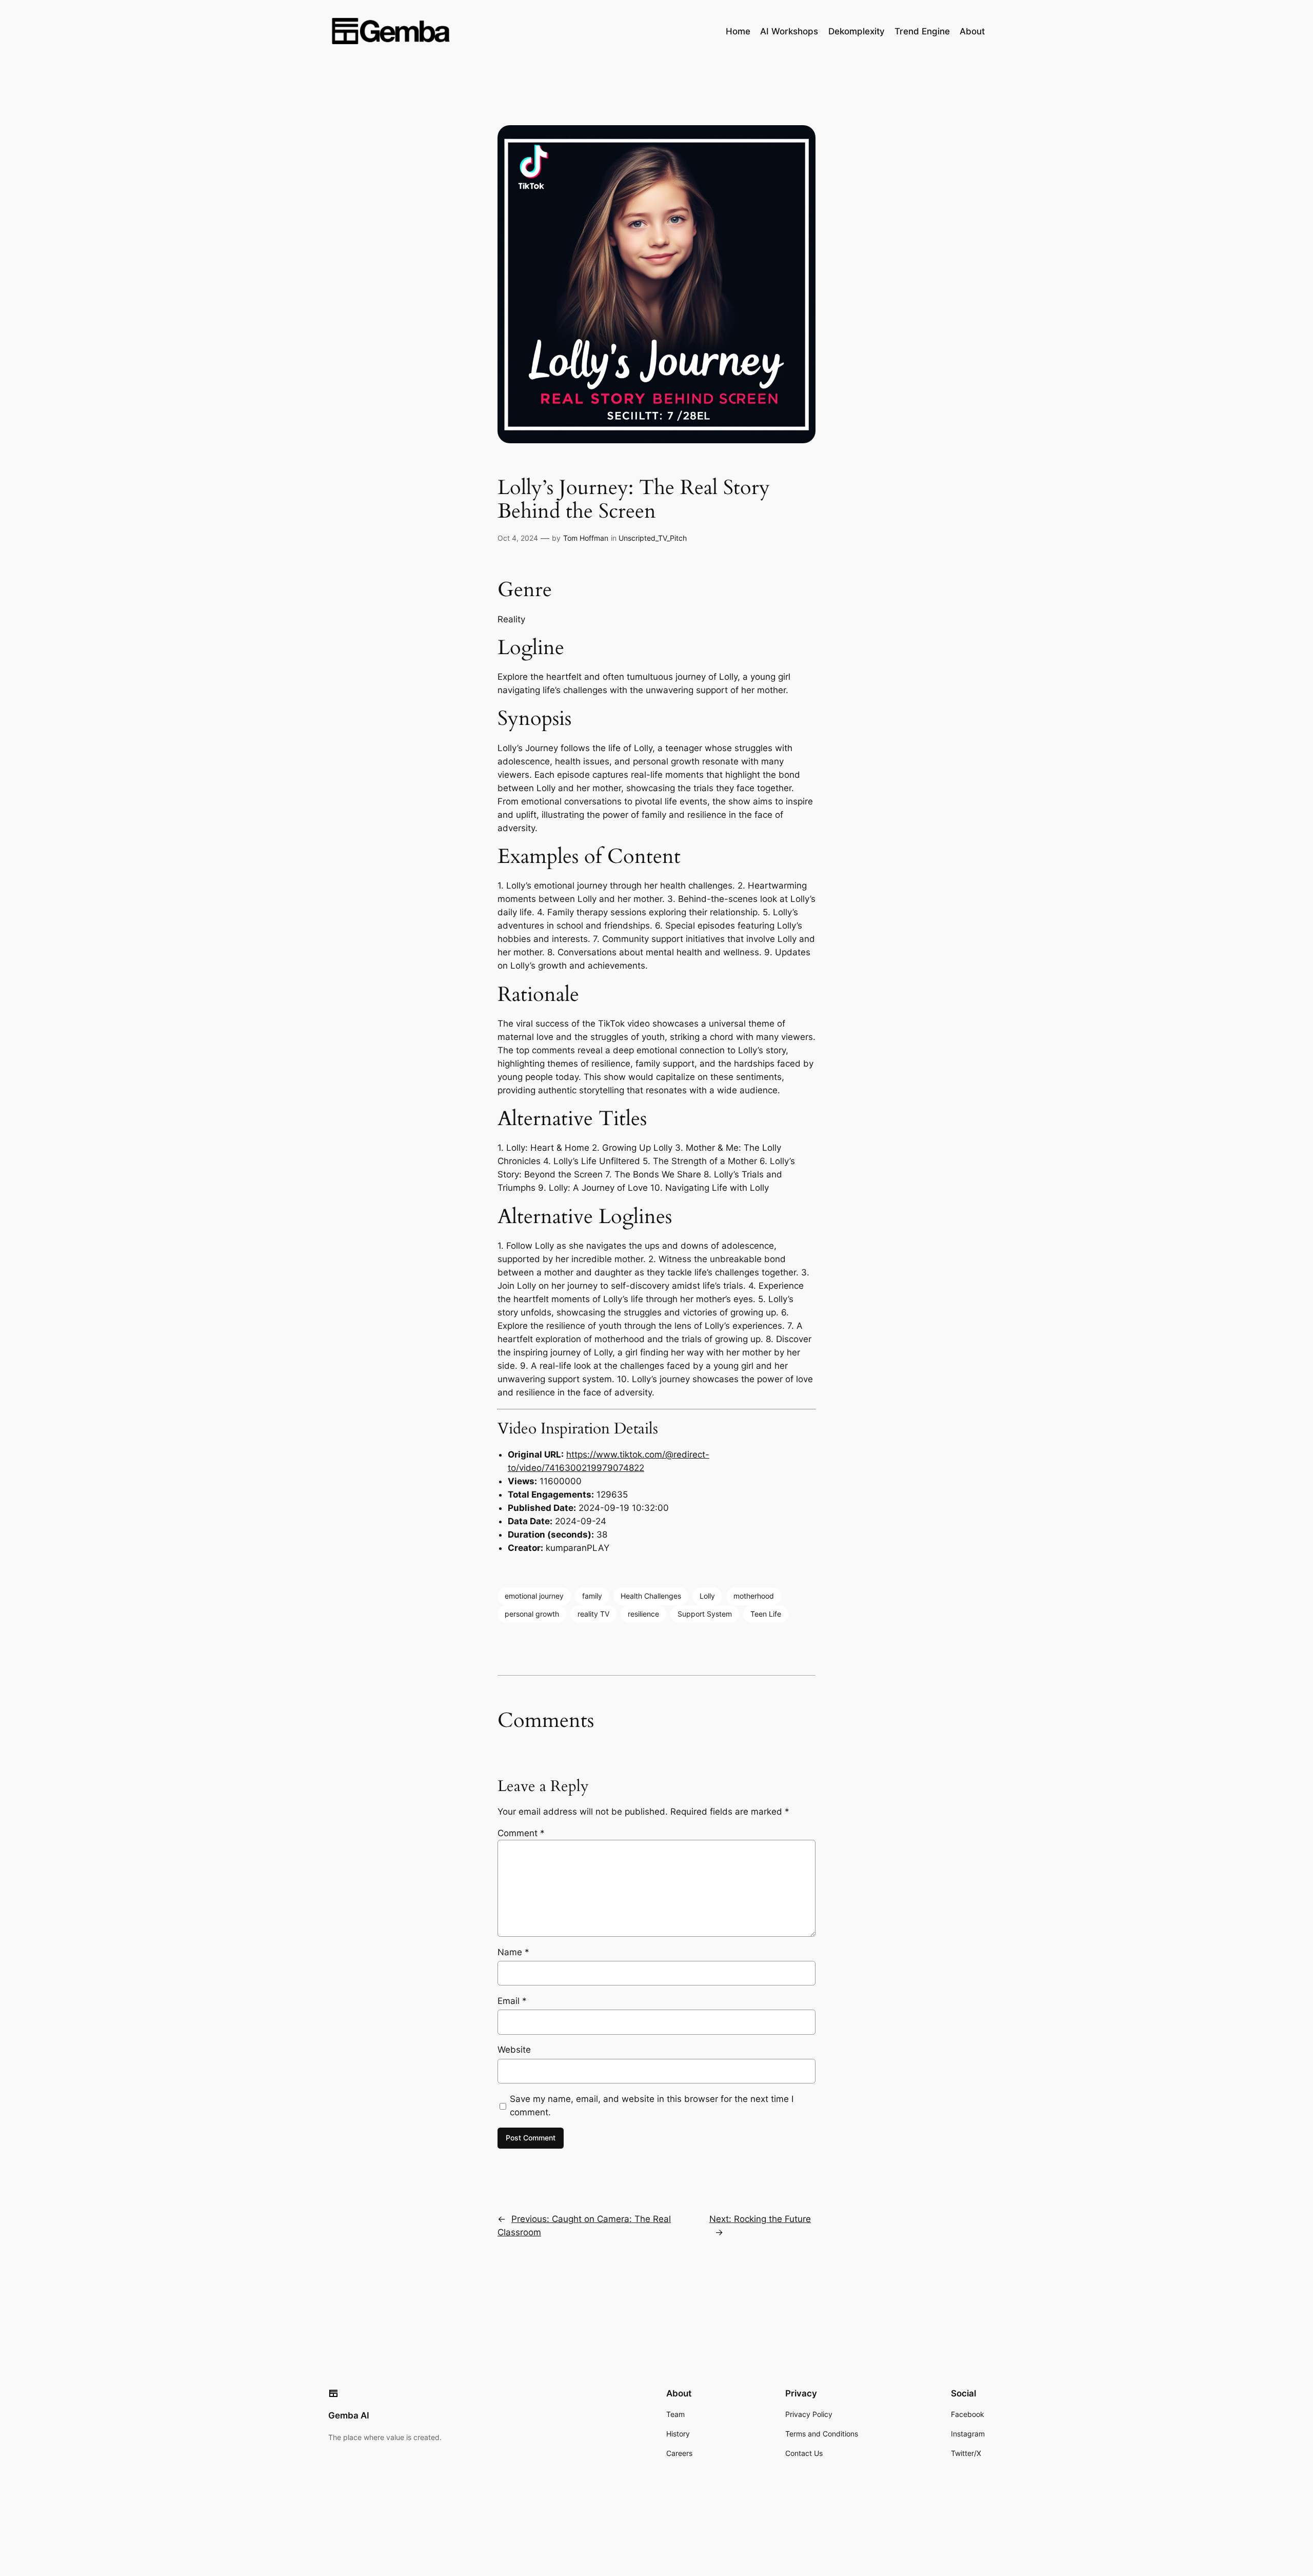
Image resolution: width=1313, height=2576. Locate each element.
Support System (705, 1614)
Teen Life (766, 1614)
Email (512, 2001)
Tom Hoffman (586, 538)
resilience (643, 1614)
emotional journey (534, 1596)
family (592, 1596)
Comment (521, 1833)
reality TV (593, 1614)
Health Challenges (651, 1596)
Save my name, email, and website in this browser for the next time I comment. (652, 2106)
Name (513, 1952)
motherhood (754, 1596)
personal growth (532, 1614)
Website (514, 2050)
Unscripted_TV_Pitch (653, 538)
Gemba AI (349, 2415)
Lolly (707, 1596)
